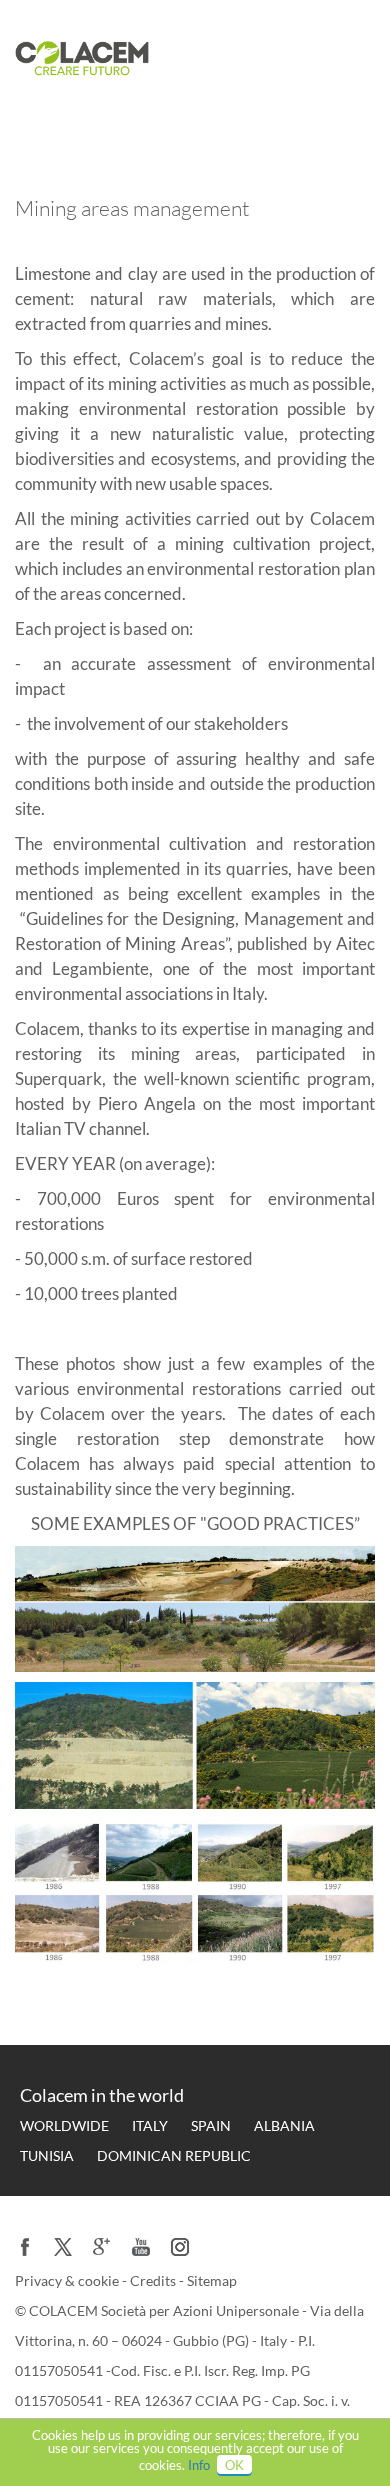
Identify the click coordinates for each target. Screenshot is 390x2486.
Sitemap (212, 2280)
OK (234, 2465)
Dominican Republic (174, 2155)
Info (199, 2465)
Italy (150, 2125)
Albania (284, 2125)
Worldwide (64, 2125)
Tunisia (47, 2155)
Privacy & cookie (68, 2280)
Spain (211, 2125)
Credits (154, 2280)
